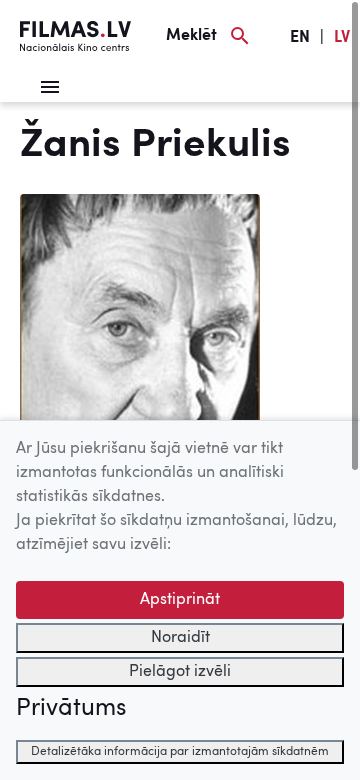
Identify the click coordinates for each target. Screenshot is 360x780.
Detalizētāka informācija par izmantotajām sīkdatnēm (180, 752)
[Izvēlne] (50, 87)
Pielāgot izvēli (180, 672)
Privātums (71, 709)
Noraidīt (180, 638)
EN (300, 38)
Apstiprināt (180, 600)
